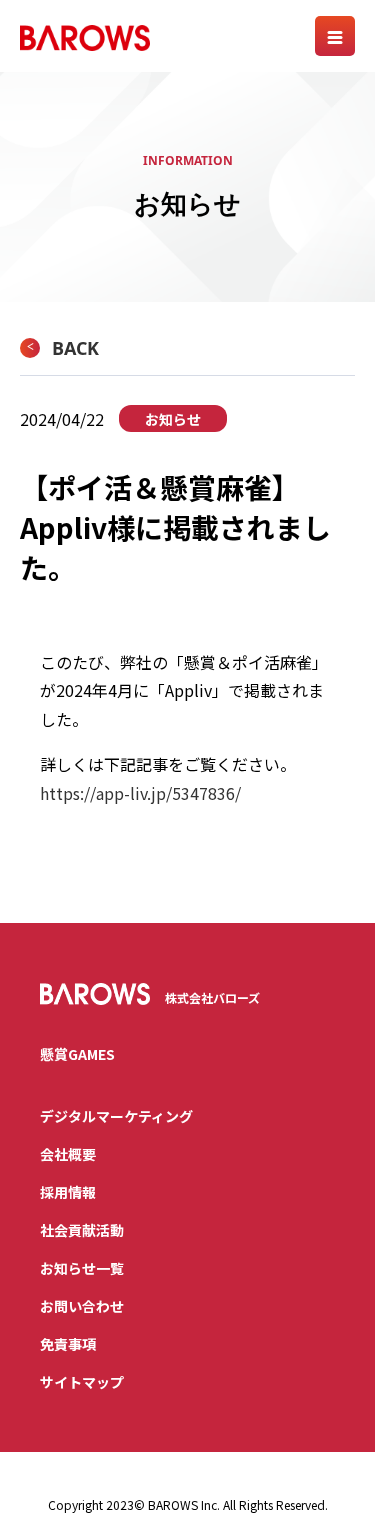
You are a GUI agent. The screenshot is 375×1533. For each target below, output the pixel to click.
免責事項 (68, 1344)
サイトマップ (82, 1382)
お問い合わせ (82, 1306)
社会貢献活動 (82, 1230)
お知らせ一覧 (82, 1268)
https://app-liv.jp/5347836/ (140, 793)
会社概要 (68, 1154)
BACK (75, 348)
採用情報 (68, 1192)
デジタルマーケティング (116, 1116)
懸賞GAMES (77, 1054)
